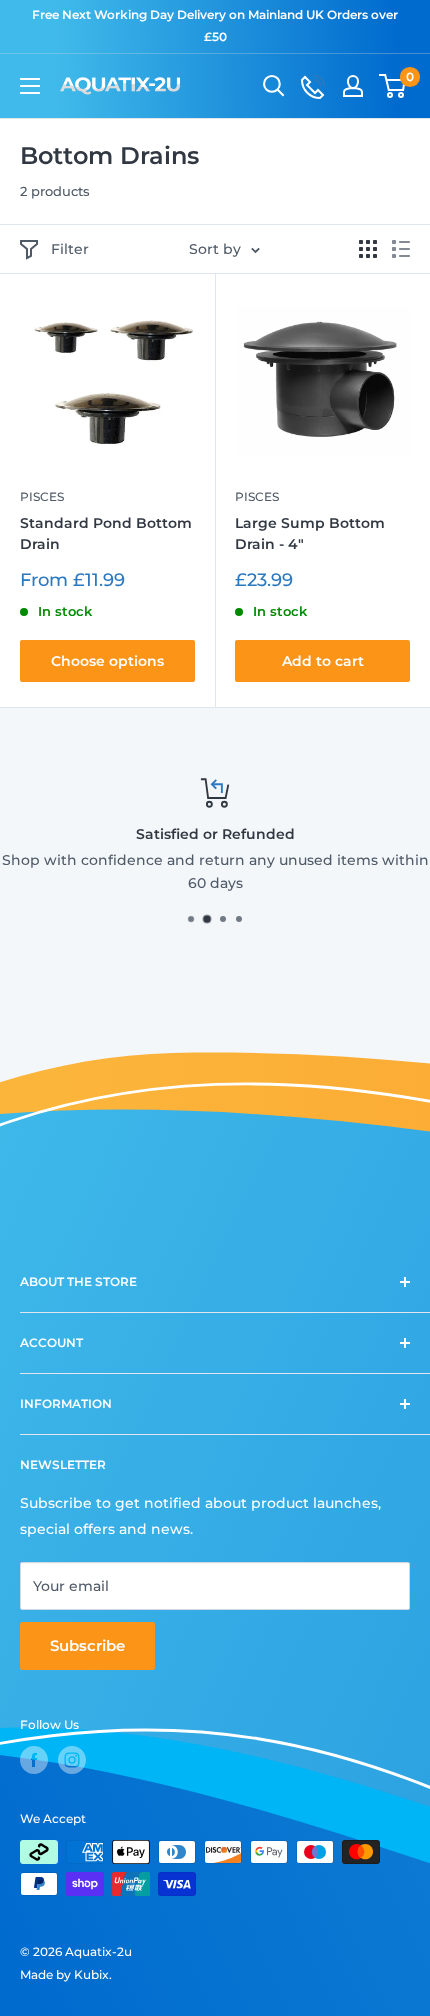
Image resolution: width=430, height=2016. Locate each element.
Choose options (107, 661)
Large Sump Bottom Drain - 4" (310, 534)
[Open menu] (30, 86)
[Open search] (274, 86)
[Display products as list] (401, 249)
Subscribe (87, 1645)
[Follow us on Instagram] (72, 1760)
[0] (393, 86)
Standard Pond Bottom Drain (106, 534)
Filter (70, 249)
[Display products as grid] (368, 249)
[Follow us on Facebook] (34, 1760)
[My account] (353, 86)
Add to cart (323, 661)
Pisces (42, 496)
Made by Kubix (64, 1974)
